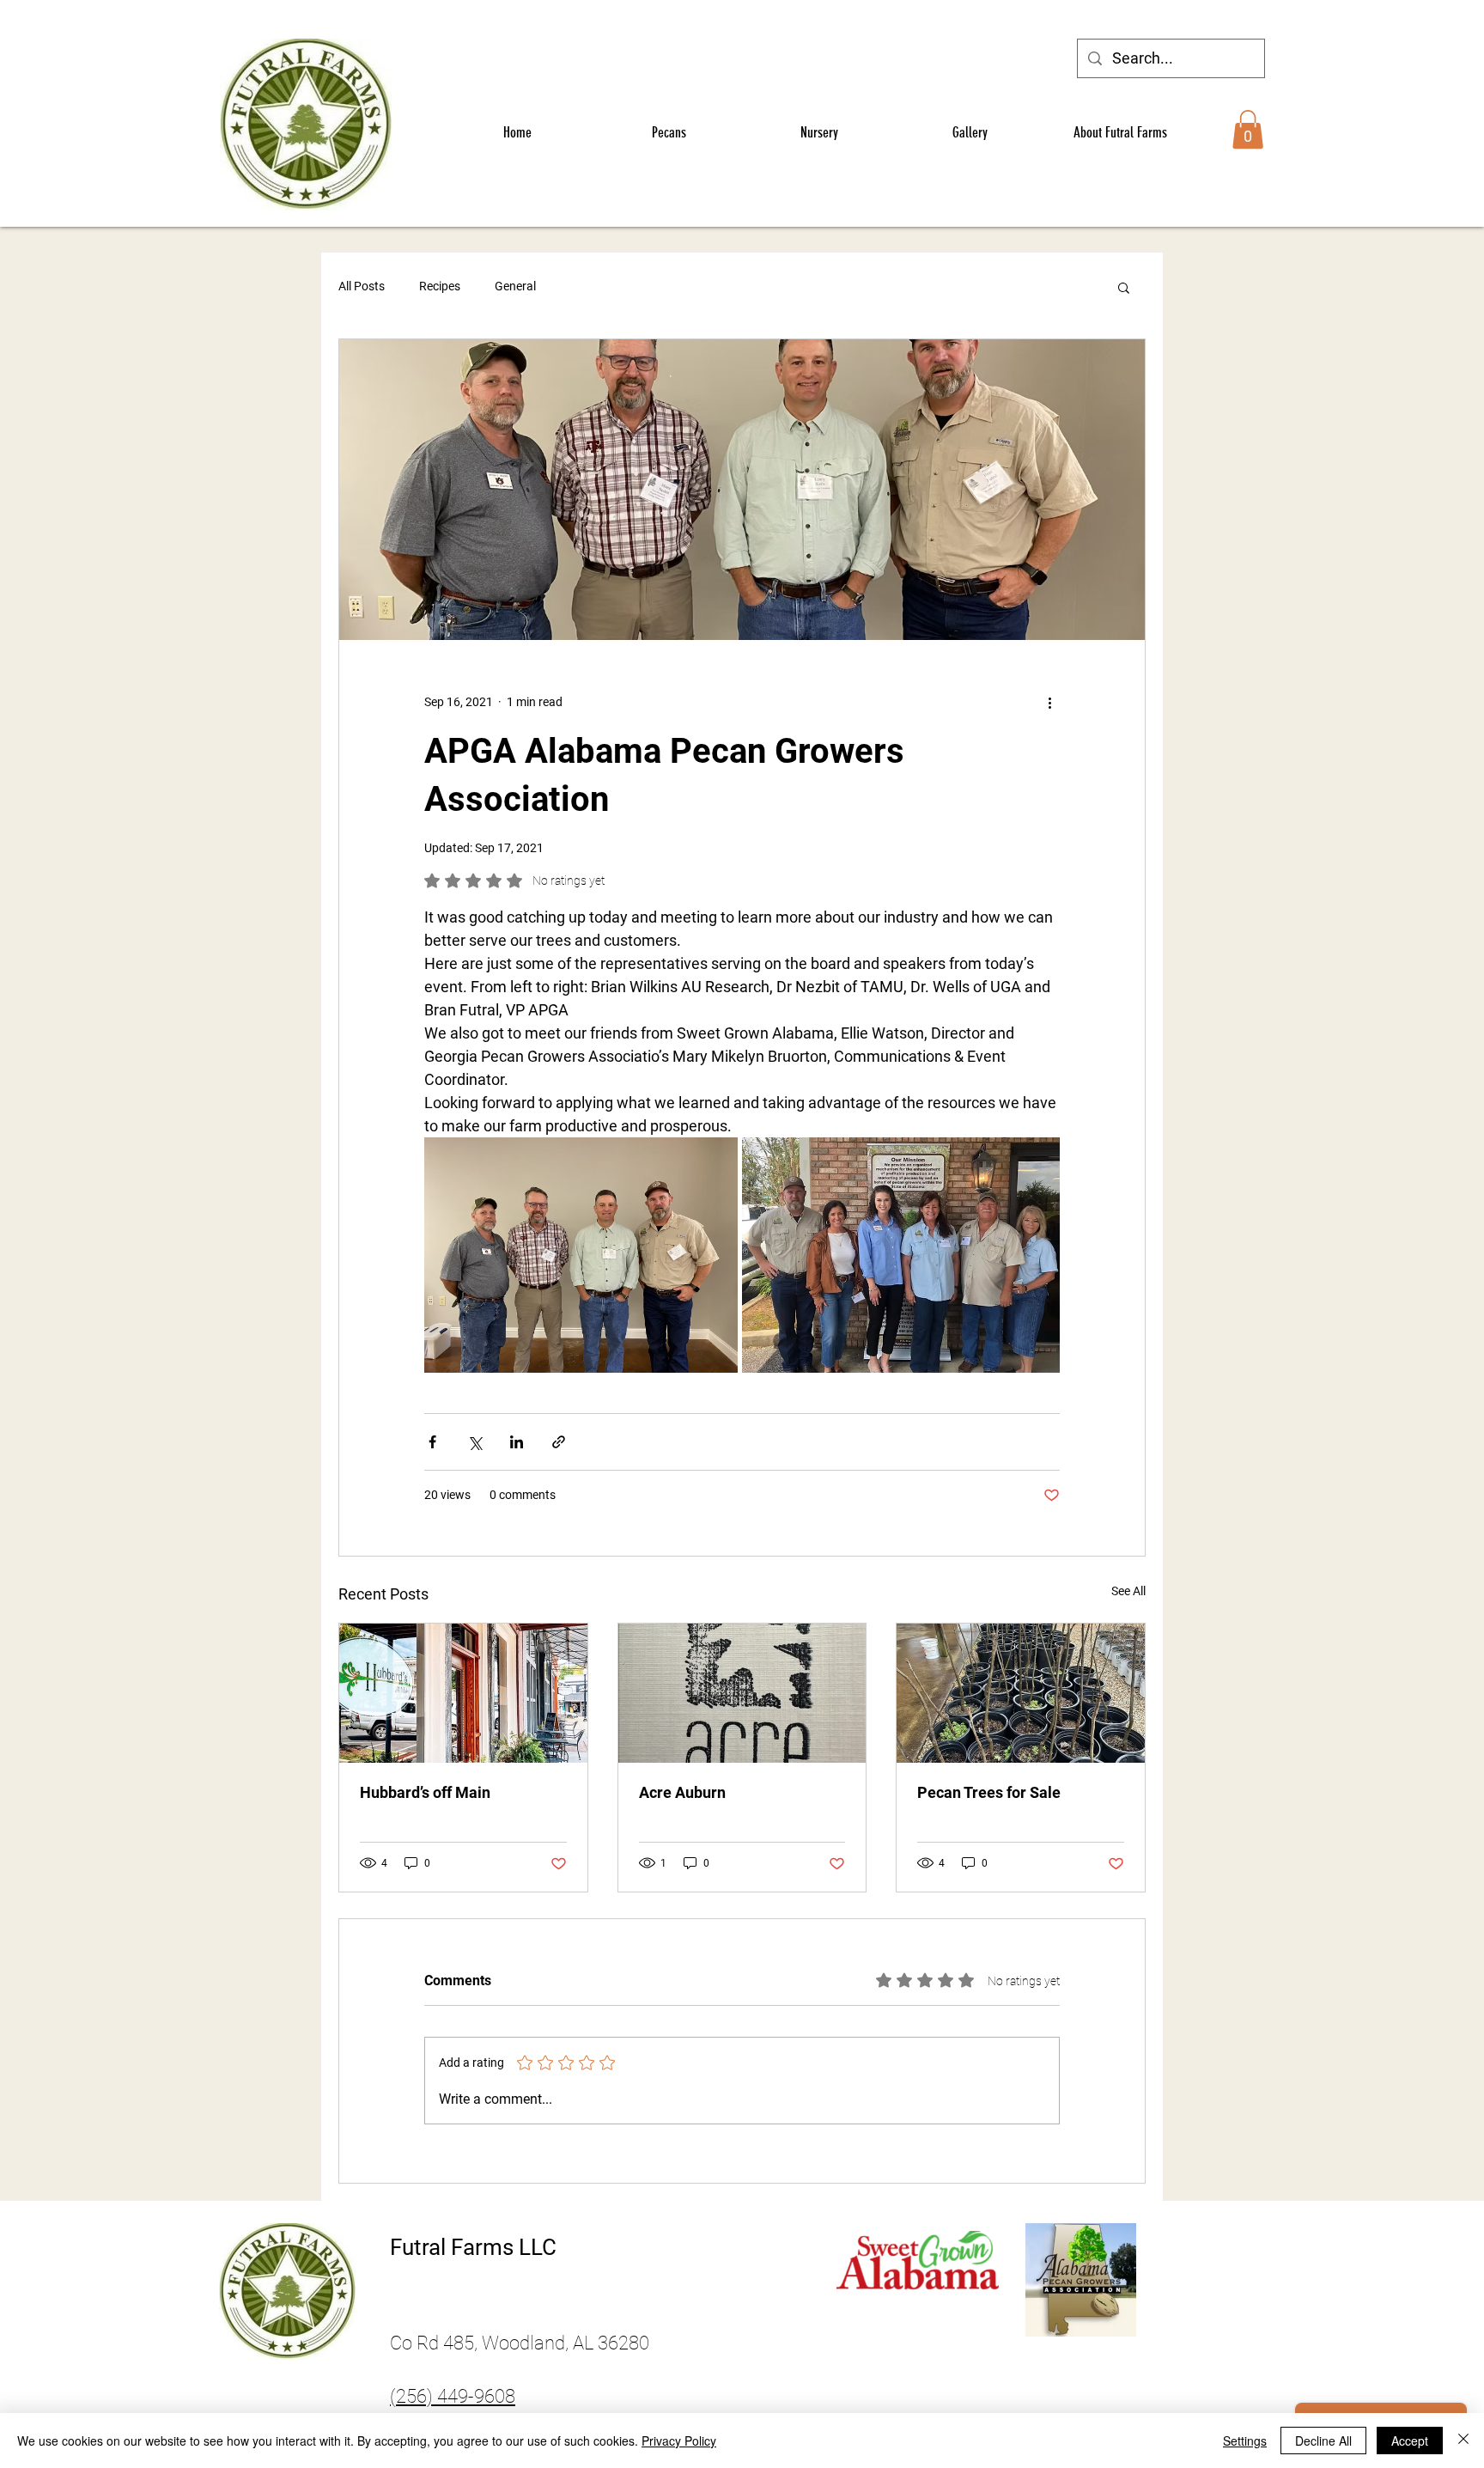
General (515, 286)
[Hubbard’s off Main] (463, 1693)
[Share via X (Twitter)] (474, 1442)
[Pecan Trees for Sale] (1021, 1693)
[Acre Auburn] (742, 1693)
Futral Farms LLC (473, 2247)
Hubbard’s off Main (425, 1792)
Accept (1410, 2441)
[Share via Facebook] (432, 1442)
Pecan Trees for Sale (989, 1792)
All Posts (362, 286)
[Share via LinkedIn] (517, 1442)
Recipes (440, 286)
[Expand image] (581, 1255)
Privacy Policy (679, 2441)
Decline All (1323, 2441)
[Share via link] (559, 1442)
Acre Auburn (682, 1792)
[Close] (1463, 2441)
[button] (1248, 129)
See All (1128, 1591)
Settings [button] (1245, 2441)
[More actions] (1049, 702)
